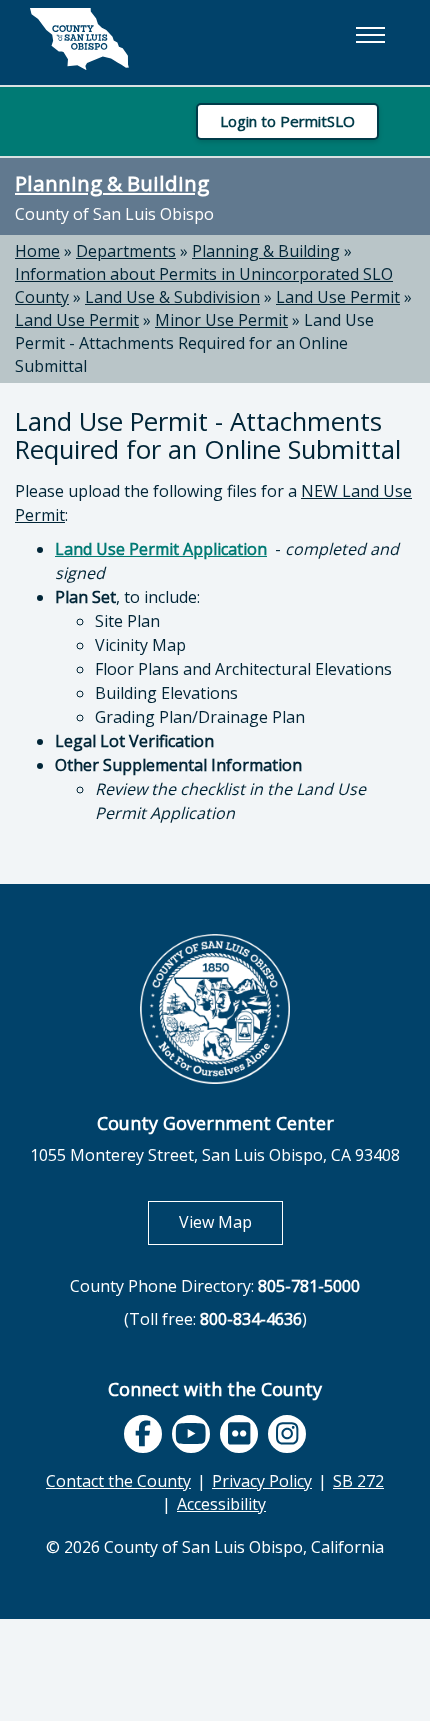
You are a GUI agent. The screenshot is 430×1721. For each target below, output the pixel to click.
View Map (231, 1221)
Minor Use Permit (221, 320)
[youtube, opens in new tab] (191, 1434)
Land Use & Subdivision (172, 297)
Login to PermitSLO (287, 121)
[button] (370, 35)
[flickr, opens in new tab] (239, 1434)
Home (37, 251)
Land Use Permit (338, 297)
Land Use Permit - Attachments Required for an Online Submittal (194, 343)
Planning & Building (112, 183)
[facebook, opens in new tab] (143, 1434)
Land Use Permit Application (161, 549)
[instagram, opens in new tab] (287, 1434)
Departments (126, 251)
